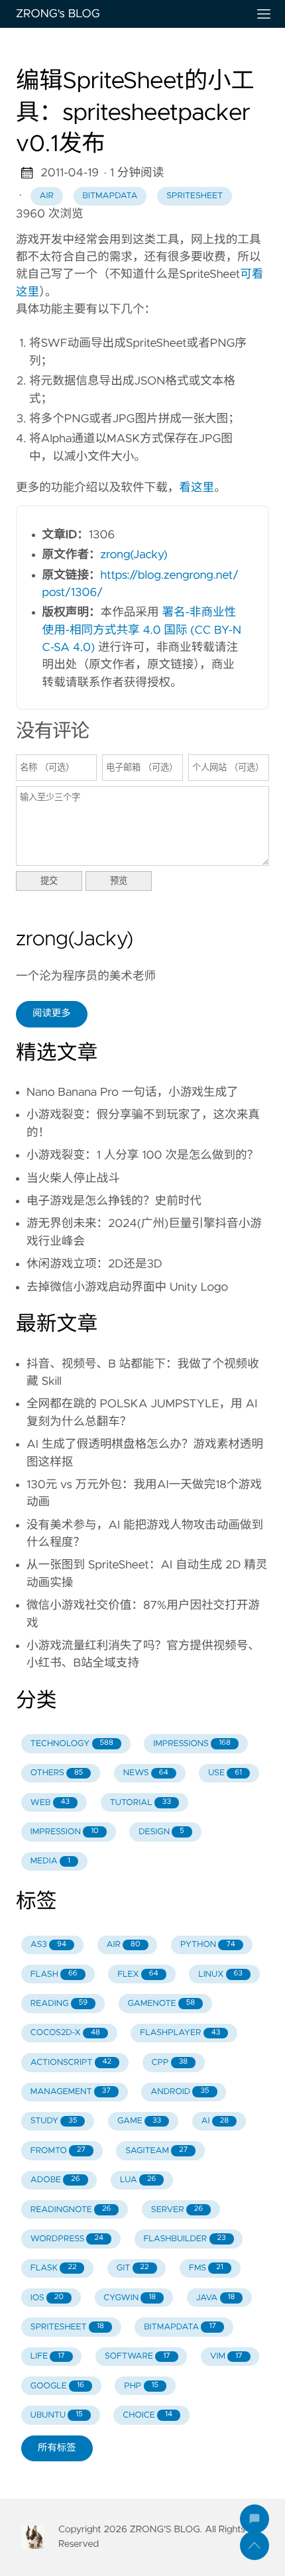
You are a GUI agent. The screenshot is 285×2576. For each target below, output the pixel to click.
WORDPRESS (67, 2239)
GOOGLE (57, 2386)
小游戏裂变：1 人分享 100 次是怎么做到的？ (142, 1155)
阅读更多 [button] (52, 1014)
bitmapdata (110, 196)
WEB (50, 1803)
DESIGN (161, 1832)
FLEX (138, 1974)
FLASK (54, 2268)
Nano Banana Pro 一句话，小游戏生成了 (133, 1092)
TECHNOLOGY (72, 1744)
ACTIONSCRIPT (71, 2063)
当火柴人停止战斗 (73, 1179)
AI (215, 2121)
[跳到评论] (255, 2519)
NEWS (146, 1773)
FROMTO (58, 2151)
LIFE (48, 2356)
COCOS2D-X (65, 2033)
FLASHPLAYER (180, 2033)
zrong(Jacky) (134, 555)
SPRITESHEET (67, 2327)
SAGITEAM (156, 2151)
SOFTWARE (138, 2356)
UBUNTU (57, 2415)
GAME (139, 2121)
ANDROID (180, 2092)
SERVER (177, 2210)
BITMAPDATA (180, 2327)
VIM (226, 2356)
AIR (123, 1945)
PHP (141, 2386)
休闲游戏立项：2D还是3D (94, 1264)
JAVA (216, 2298)
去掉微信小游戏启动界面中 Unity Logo (127, 1287)
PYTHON (208, 1945)
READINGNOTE (71, 2210)
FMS (206, 2268)
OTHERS (57, 1773)
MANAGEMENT (71, 2092)
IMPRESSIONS (192, 1744)
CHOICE (147, 2415)
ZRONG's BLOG (58, 14)
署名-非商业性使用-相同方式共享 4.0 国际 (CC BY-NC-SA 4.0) (142, 630)
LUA (138, 2180)
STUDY (54, 2121)
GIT (133, 2268)
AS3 (48, 1945)
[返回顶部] (255, 2546)
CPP (170, 2063)
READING (59, 2004)
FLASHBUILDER (184, 2239)
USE (225, 1773)
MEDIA (50, 1861)
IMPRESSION (65, 1832)
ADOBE (55, 2180)
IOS (47, 2298)
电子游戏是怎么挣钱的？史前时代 (114, 1201)
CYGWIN (130, 2298)
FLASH (54, 1974)
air (46, 196)
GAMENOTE (162, 2004)
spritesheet (195, 196)
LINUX (220, 1974)
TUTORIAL (141, 1803)
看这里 (197, 488)
